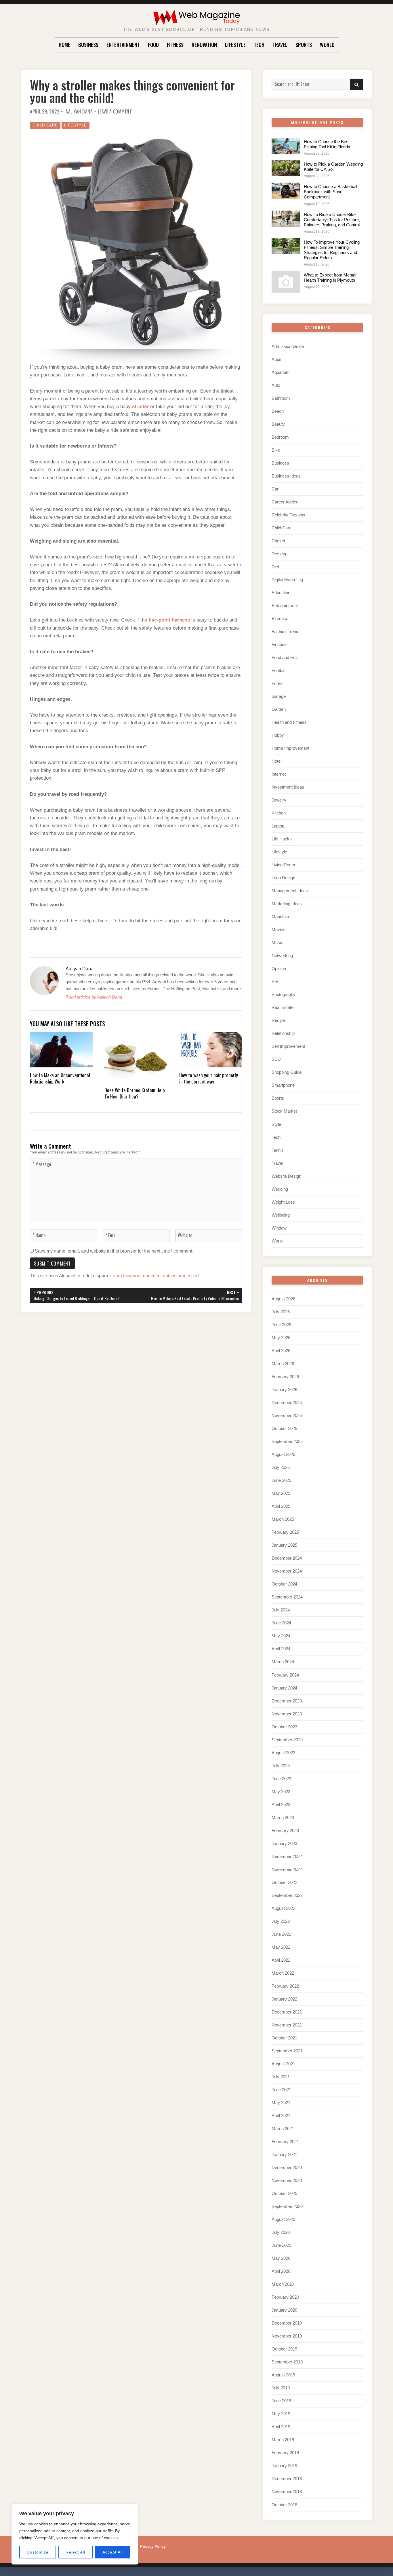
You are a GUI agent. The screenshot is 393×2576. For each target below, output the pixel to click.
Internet (279, 774)
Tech (259, 45)
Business (88, 45)
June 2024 (281, 1623)
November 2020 (287, 2180)
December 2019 (287, 2323)
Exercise (280, 619)
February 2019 (285, 2453)
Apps (276, 359)
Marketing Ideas (287, 904)
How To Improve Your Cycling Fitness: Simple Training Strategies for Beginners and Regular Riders (332, 250)
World (327, 45)
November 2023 (287, 1714)
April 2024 (281, 1649)
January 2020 (284, 2310)
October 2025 (284, 1428)
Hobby (278, 735)
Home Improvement (290, 748)
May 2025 (281, 1493)
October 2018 (284, 2505)
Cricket (278, 541)
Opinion (279, 968)
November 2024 (287, 1571)
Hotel (276, 761)
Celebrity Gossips (288, 515)
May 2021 (281, 2103)
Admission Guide (288, 346)
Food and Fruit (285, 657)
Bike (276, 450)
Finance (279, 644)
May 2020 (281, 2258)
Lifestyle (235, 45)
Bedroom (280, 437)
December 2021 (287, 2012)
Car (275, 489)
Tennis (278, 1150)
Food (153, 45)
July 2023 (281, 1766)
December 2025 (287, 1402)
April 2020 (281, 2271)
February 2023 (285, 1830)
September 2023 (287, 1740)
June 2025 (281, 1480)
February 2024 (285, 1675)
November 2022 (287, 1869)
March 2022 (283, 1973)
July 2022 (281, 1921)
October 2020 (284, 2193)
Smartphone (283, 1085)
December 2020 (287, 2167)
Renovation (204, 45)
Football (279, 670)
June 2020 (281, 2245)
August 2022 (283, 1908)
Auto (276, 385)
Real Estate (283, 1007)
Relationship (283, 1033)
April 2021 (281, 2116)
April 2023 (281, 1805)
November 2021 (287, 2025)
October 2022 (284, 1882)
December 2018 (287, 2479)
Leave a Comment (115, 111)
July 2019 (281, 2388)
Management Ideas (290, 891)
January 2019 (284, 2466)
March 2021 (283, 2129)
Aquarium (281, 372)
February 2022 (285, 1986)
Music (277, 943)
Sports (304, 45)
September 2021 (287, 2051)
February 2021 (285, 2142)
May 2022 (281, 1947)
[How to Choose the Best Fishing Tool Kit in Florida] (286, 146)
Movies (278, 930)
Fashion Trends (286, 631)
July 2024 (281, 1610)
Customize (38, 2552)
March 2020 (283, 2284)
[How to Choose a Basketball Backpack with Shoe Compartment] (286, 191)
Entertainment (123, 45)
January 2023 (284, 1843)
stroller (140, 407)
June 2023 (281, 1779)
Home (64, 45)
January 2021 (284, 2154)
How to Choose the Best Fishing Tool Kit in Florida (327, 144)
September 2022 (287, 1895)
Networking (282, 955)
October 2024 (284, 1584)
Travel (280, 45)
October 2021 (284, 2038)
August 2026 (283, 1299)
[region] (75, 2534)
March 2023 (283, 1818)
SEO (276, 1059)
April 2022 (281, 1960)
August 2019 (283, 2375)
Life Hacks (282, 839)
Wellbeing (281, 1215)
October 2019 (284, 2349)
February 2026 (285, 1377)
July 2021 (281, 2077)
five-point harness (169, 620)
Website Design (286, 1176)
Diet (275, 567)
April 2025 (281, 1506)
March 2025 (283, 1519)
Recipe (278, 1020)
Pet (275, 981)
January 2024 (284, 1688)
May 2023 (281, 1792)
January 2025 (284, 1545)
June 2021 (281, 2090)
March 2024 (283, 1662)
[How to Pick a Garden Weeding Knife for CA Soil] (286, 168)
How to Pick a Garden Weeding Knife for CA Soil (333, 167)
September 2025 (287, 1441)
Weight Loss (283, 1202)
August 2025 (283, 1454)
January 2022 (284, 1999)
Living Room (283, 865)
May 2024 (281, 1636)
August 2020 (283, 2219)
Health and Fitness (289, 722)
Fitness (175, 45)
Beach (278, 411)
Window (279, 1228)
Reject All (75, 2552)
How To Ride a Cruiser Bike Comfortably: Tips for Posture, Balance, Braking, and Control (332, 220)
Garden (279, 709)
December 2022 (287, 1856)
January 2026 (284, 1390)
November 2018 (287, 2491)
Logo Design (283, 878)
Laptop (278, 826)
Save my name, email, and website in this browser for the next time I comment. (114, 1251)
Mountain (280, 917)
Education (281, 593)
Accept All (113, 2552)
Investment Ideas (288, 787)
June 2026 (281, 1325)
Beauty (278, 424)
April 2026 (281, 1351)
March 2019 (283, 2440)
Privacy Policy (153, 2546)
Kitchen (279, 813)
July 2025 (281, 1467)
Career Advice (285, 502)
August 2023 (283, 1753)
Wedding (280, 1189)
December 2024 (287, 1558)
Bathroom (281, 398)
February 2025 (285, 1532)
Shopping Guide (287, 1072)
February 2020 (285, 2297)
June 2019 (281, 2401)
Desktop (280, 554)
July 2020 (281, 2232)
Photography (284, 994)
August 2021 (283, 2064)
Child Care (45, 125)
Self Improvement (288, 1046)
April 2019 (281, 2427)
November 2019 (287, 2336)
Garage (279, 696)
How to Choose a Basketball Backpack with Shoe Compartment (330, 192)
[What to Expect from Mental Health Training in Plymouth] (286, 282)
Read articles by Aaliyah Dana (94, 997)
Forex (277, 683)
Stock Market (284, 1111)
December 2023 (287, 1701)
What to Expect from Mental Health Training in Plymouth (330, 278)
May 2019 (281, 2414)
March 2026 (283, 1364)
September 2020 (287, 2206)
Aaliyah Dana (79, 111)
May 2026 (281, 1338)
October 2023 (284, 1727)
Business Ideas (286, 476)
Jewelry (279, 800)
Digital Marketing (287, 580)
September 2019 (287, 2362)
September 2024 (287, 1597)
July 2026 (281, 1312)
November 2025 (287, 1415)
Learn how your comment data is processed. (155, 1276)
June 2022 (281, 1934)
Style (276, 1124)
